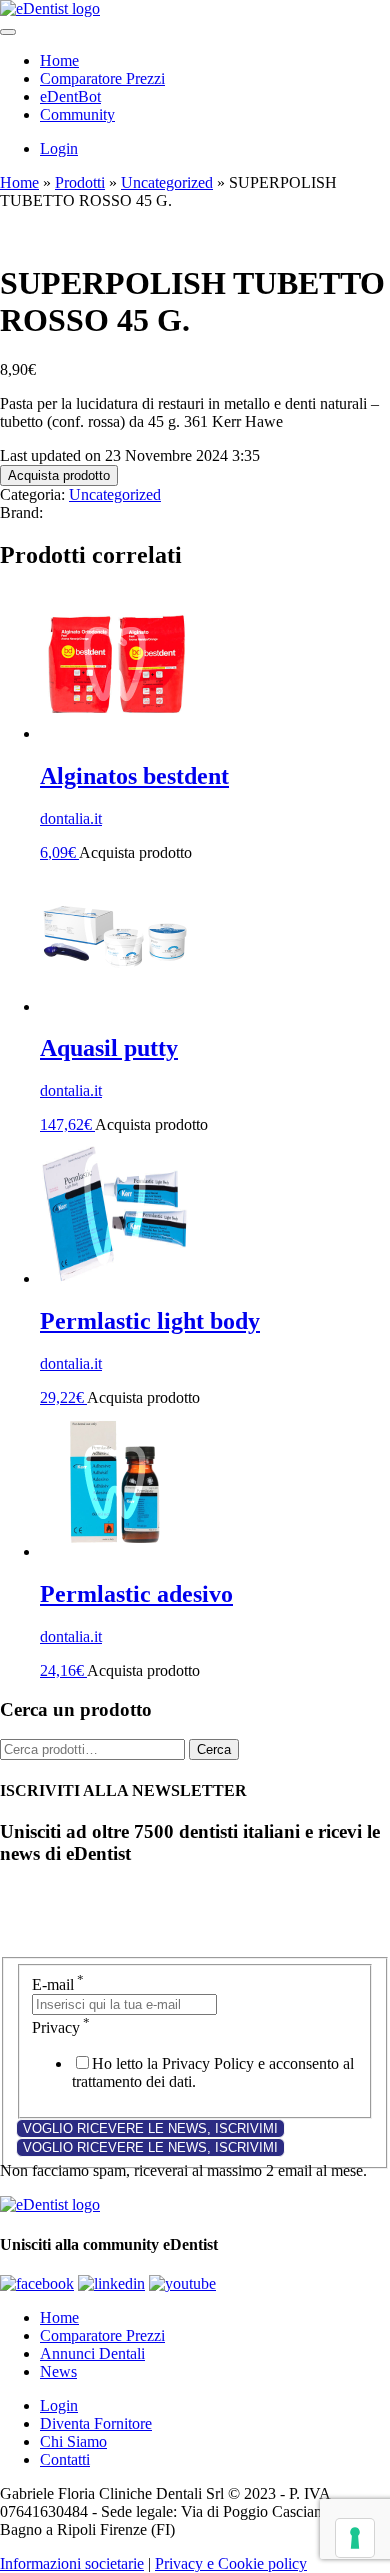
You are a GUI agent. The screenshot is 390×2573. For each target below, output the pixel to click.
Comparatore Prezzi (102, 78)
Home (59, 60)
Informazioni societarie (72, 2563)
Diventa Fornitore (96, 2423)
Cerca (214, 1749)
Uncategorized (167, 182)
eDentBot (70, 96)
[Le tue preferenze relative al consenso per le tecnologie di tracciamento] (355, 2538)
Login (59, 148)
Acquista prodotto (59, 475)
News (58, 2371)
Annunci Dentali (92, 2353)
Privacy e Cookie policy (231, 2563)
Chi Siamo (73, 2441)
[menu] (8, 32)
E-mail (58, 1984)
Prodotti (80, 182)
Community (77, 114)
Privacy (61, 2027)
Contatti (65, 2459)
